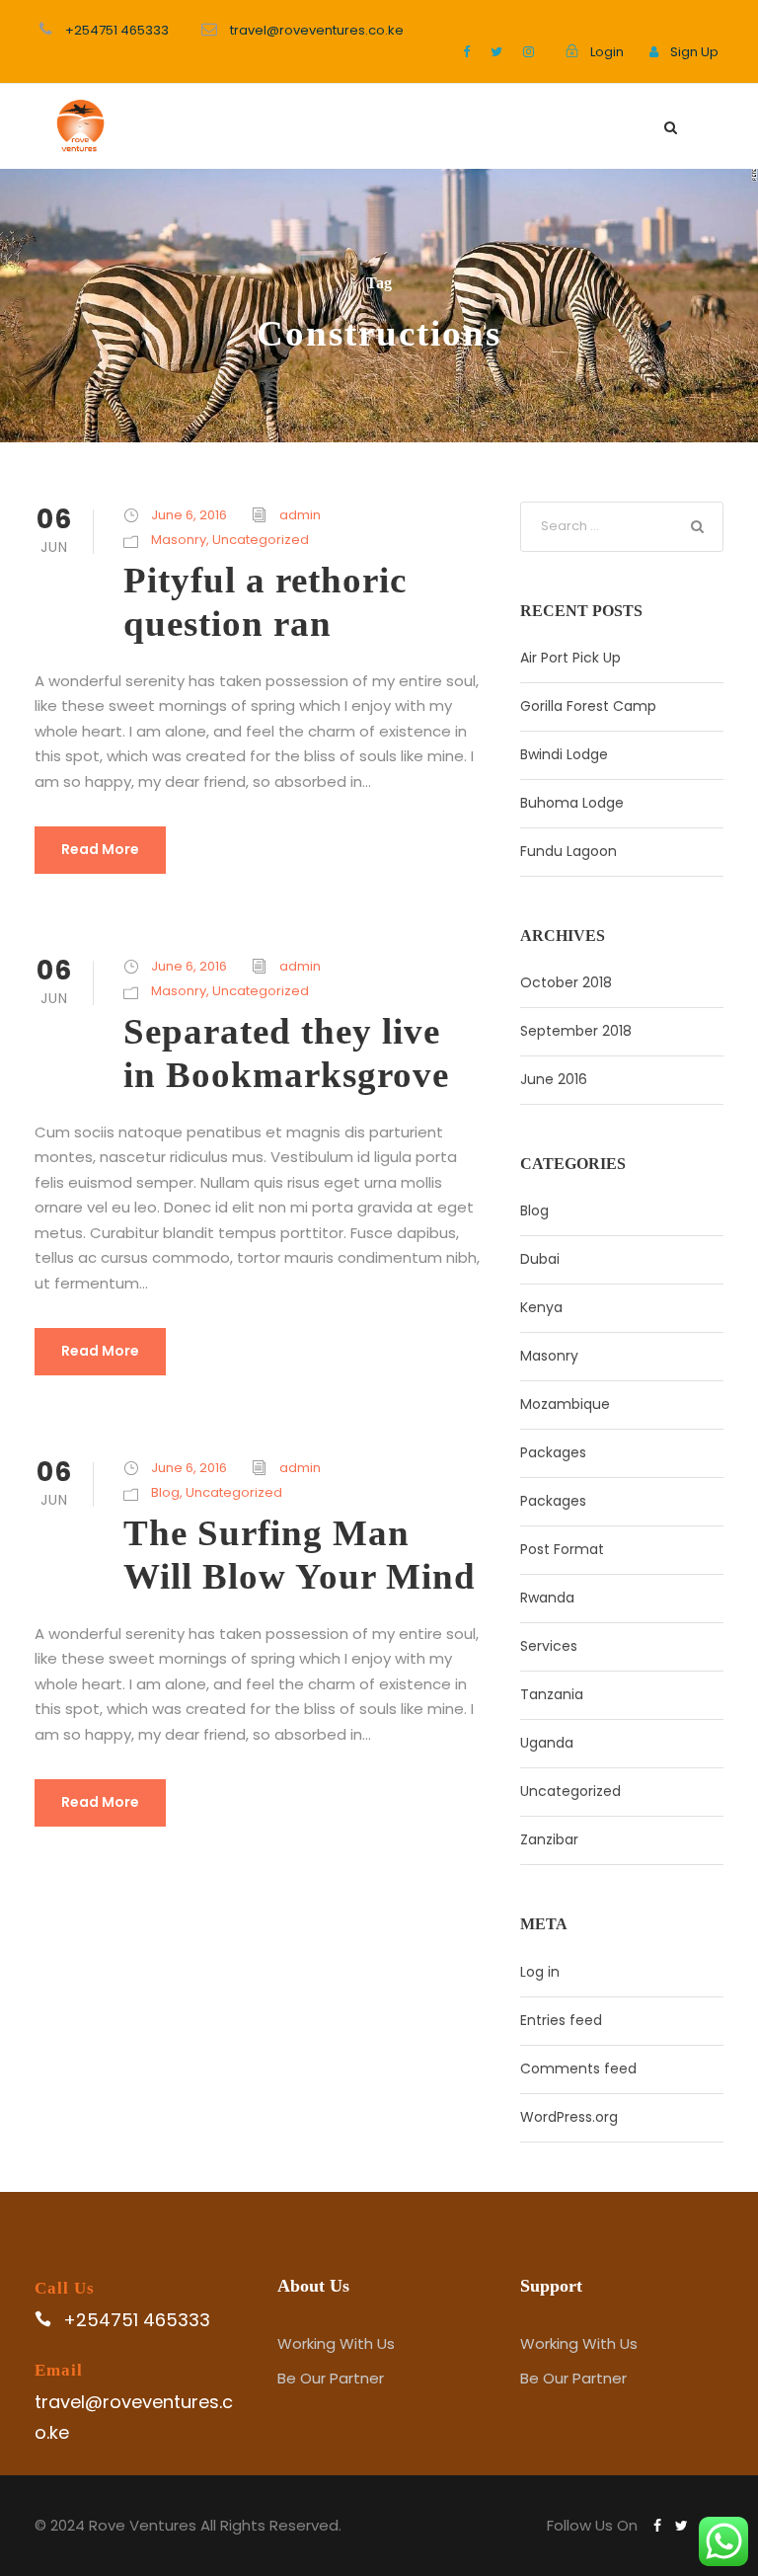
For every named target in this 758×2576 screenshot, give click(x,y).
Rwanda (547, 1598)
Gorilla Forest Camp (588, 706)
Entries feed (561, 2020)
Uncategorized (261, 540)
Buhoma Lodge (572, 803)
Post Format (562, 1549)
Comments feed (578, 2069)
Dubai (540, 1259)
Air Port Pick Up (570, 658)
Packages (553, 1452)
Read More (100, 849)
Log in (540, 1972)
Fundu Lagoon (568, 851)
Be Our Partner (331, 2378)
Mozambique (565, 1404)
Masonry (179, 540)
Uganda (547, 1743)
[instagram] (529, 52)
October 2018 (566, 982)
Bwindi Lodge (564, 754)
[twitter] (496, 52)
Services (549, 1646)
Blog (165, 1492)
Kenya (541, 1307)
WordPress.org (569, 2117)
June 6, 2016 (189, 515)
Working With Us (336, 2343)
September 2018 (576, 1031)
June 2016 (554, 1079)
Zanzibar (549, 1839)
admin (300, 515)
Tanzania (552, 1694)
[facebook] (466, 52)
